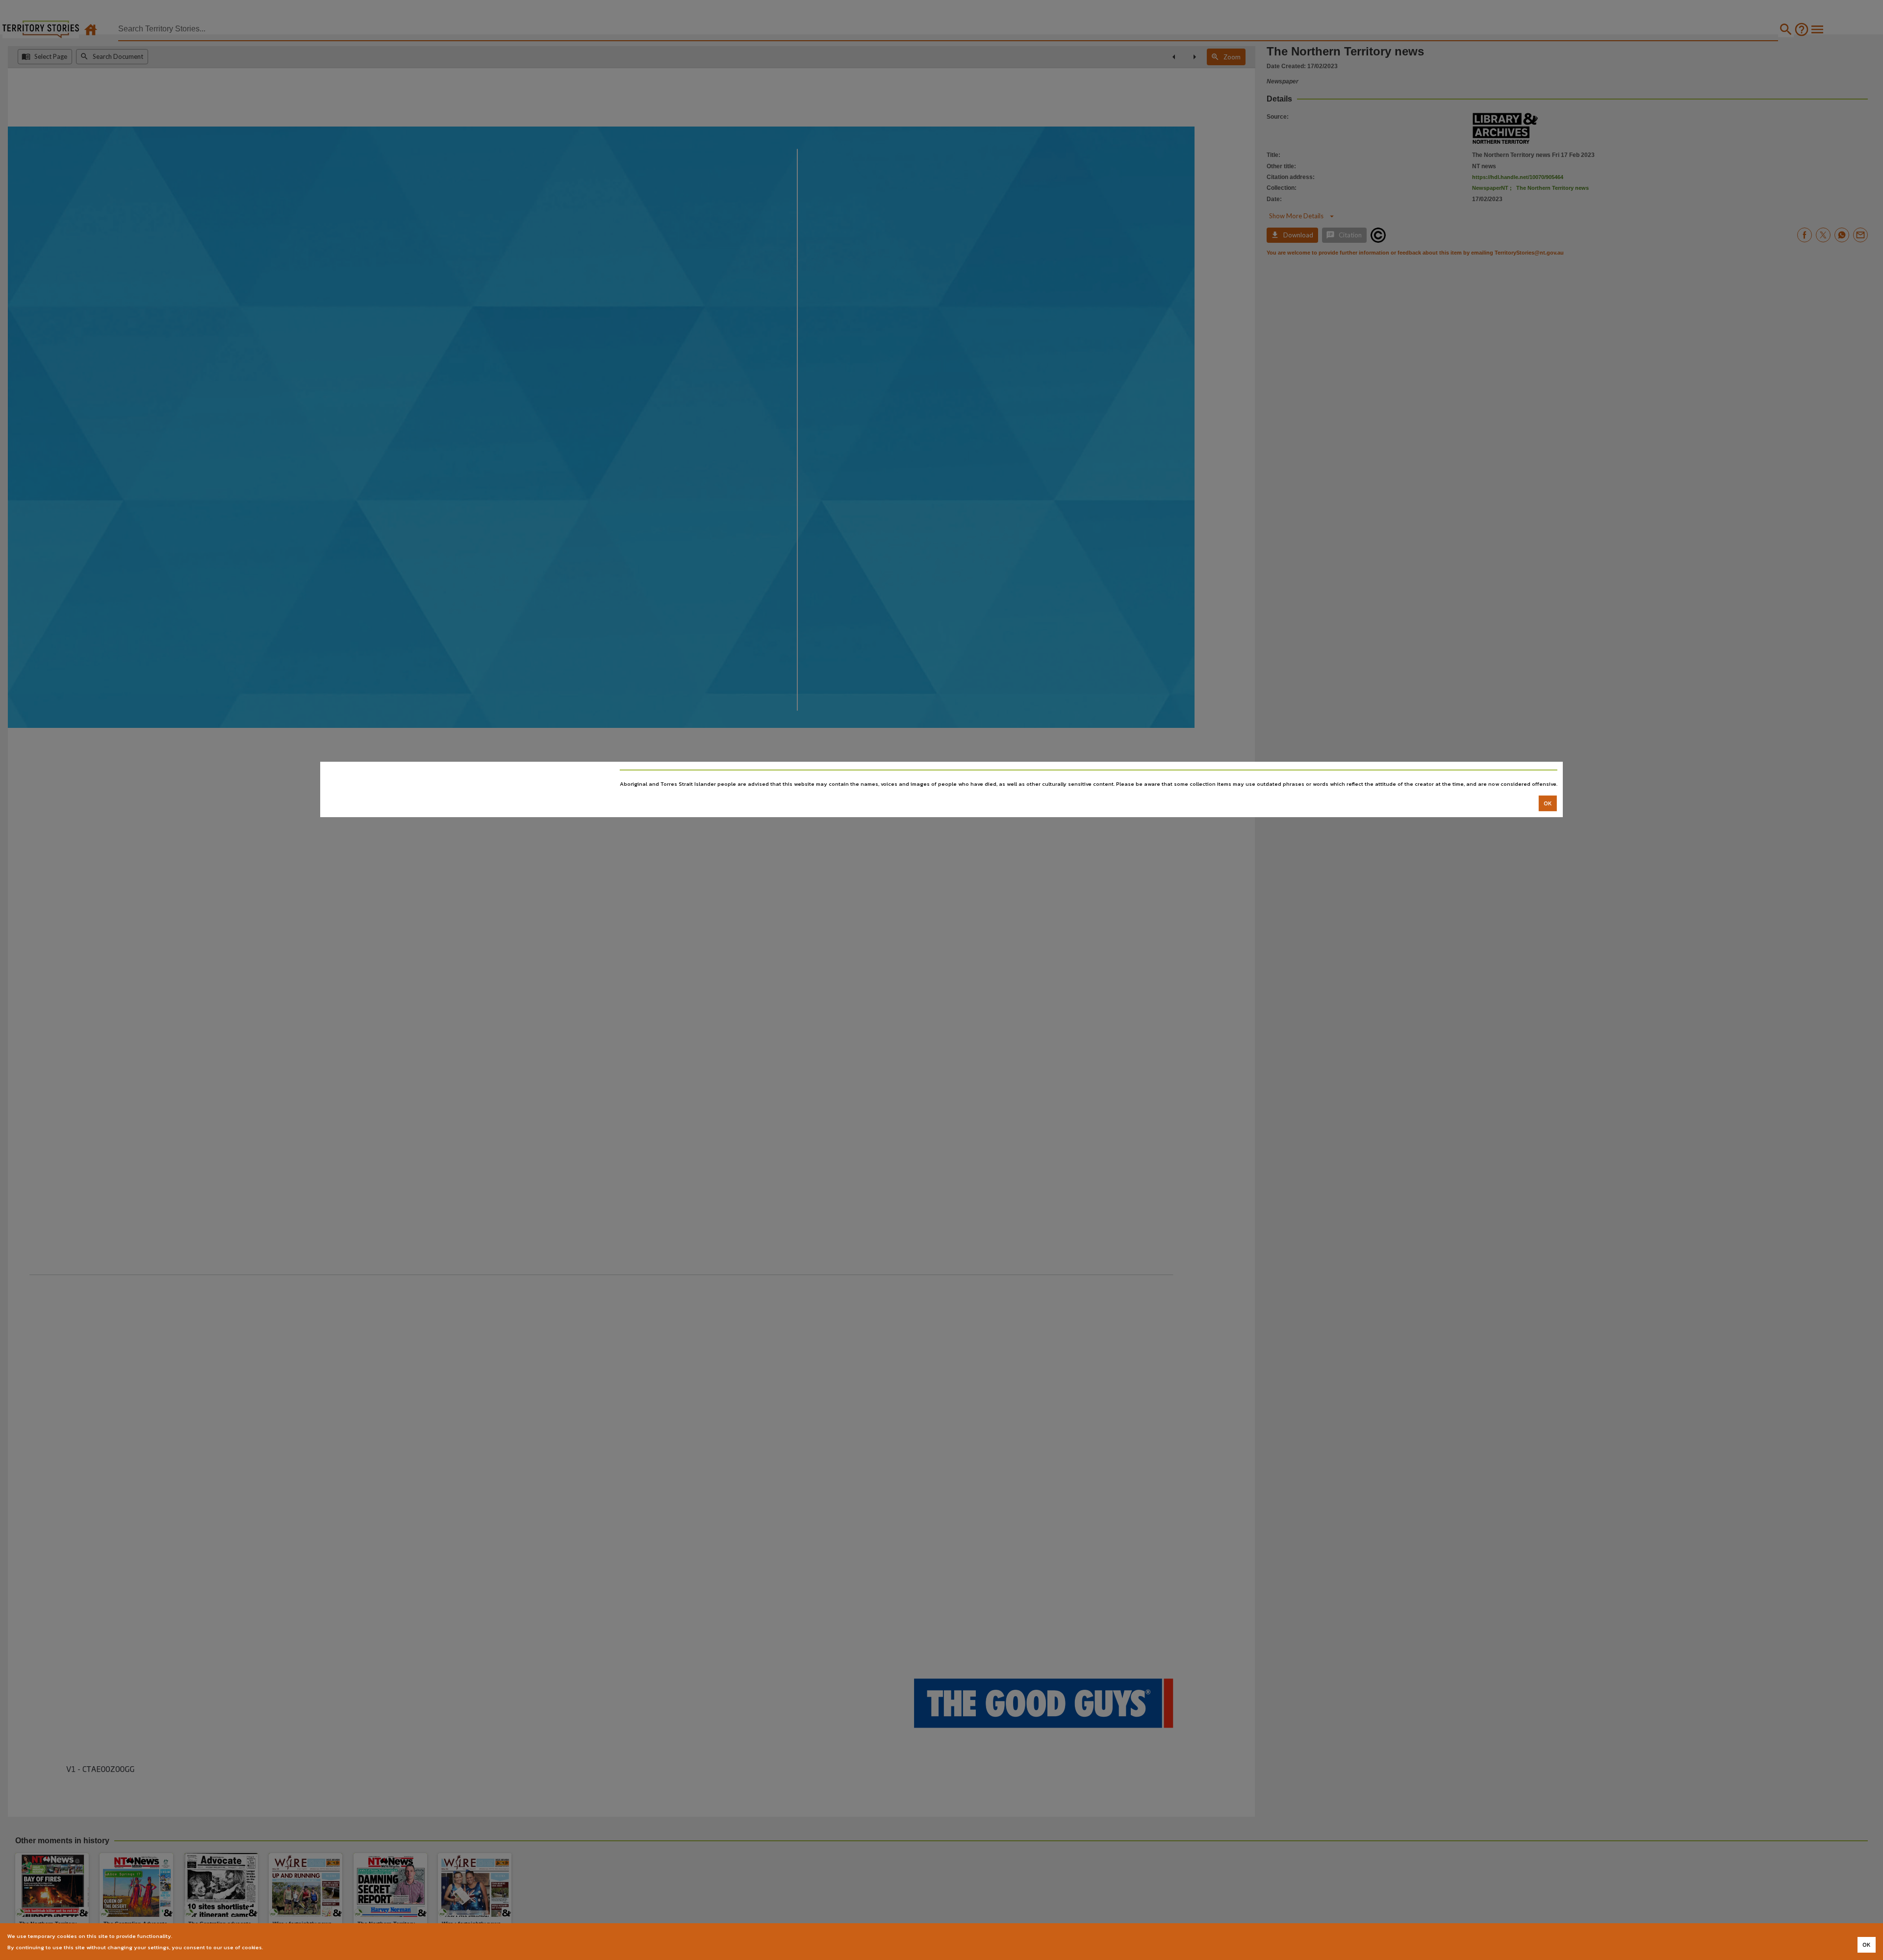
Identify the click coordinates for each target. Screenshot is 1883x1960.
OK (1548, 803)
